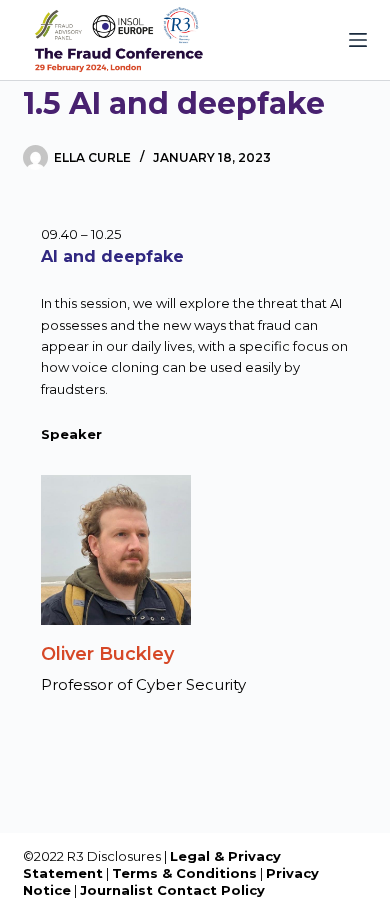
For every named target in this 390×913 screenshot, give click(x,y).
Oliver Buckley (107, 654)
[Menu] (358, 40)
